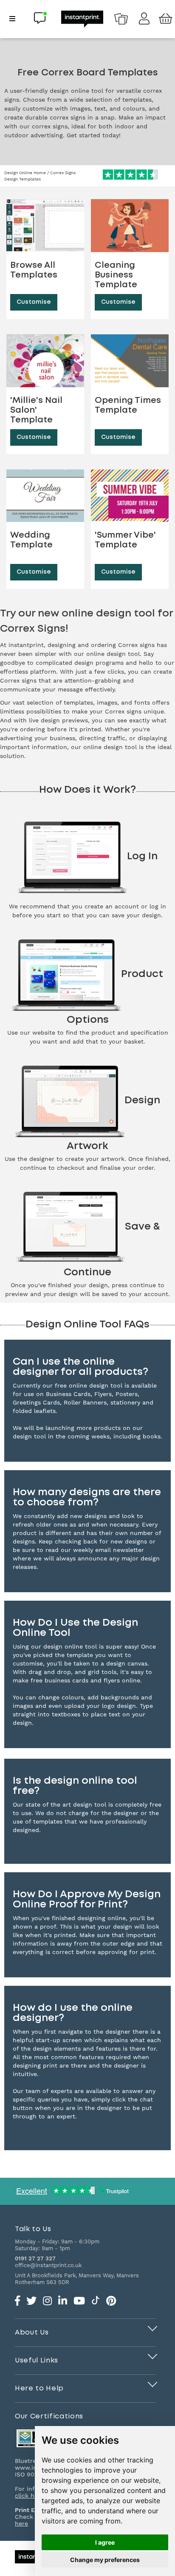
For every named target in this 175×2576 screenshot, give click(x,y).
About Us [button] (32, 2332)
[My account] (144, 21)
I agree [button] (105, 2542)
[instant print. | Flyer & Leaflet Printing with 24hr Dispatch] (82, 18)
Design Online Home (25, 173)
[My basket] (166, 19)
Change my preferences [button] (105, 2560)
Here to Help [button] (39, 2388)
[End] (153, 2327)
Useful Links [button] (37, 2360)
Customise (34, 302)
